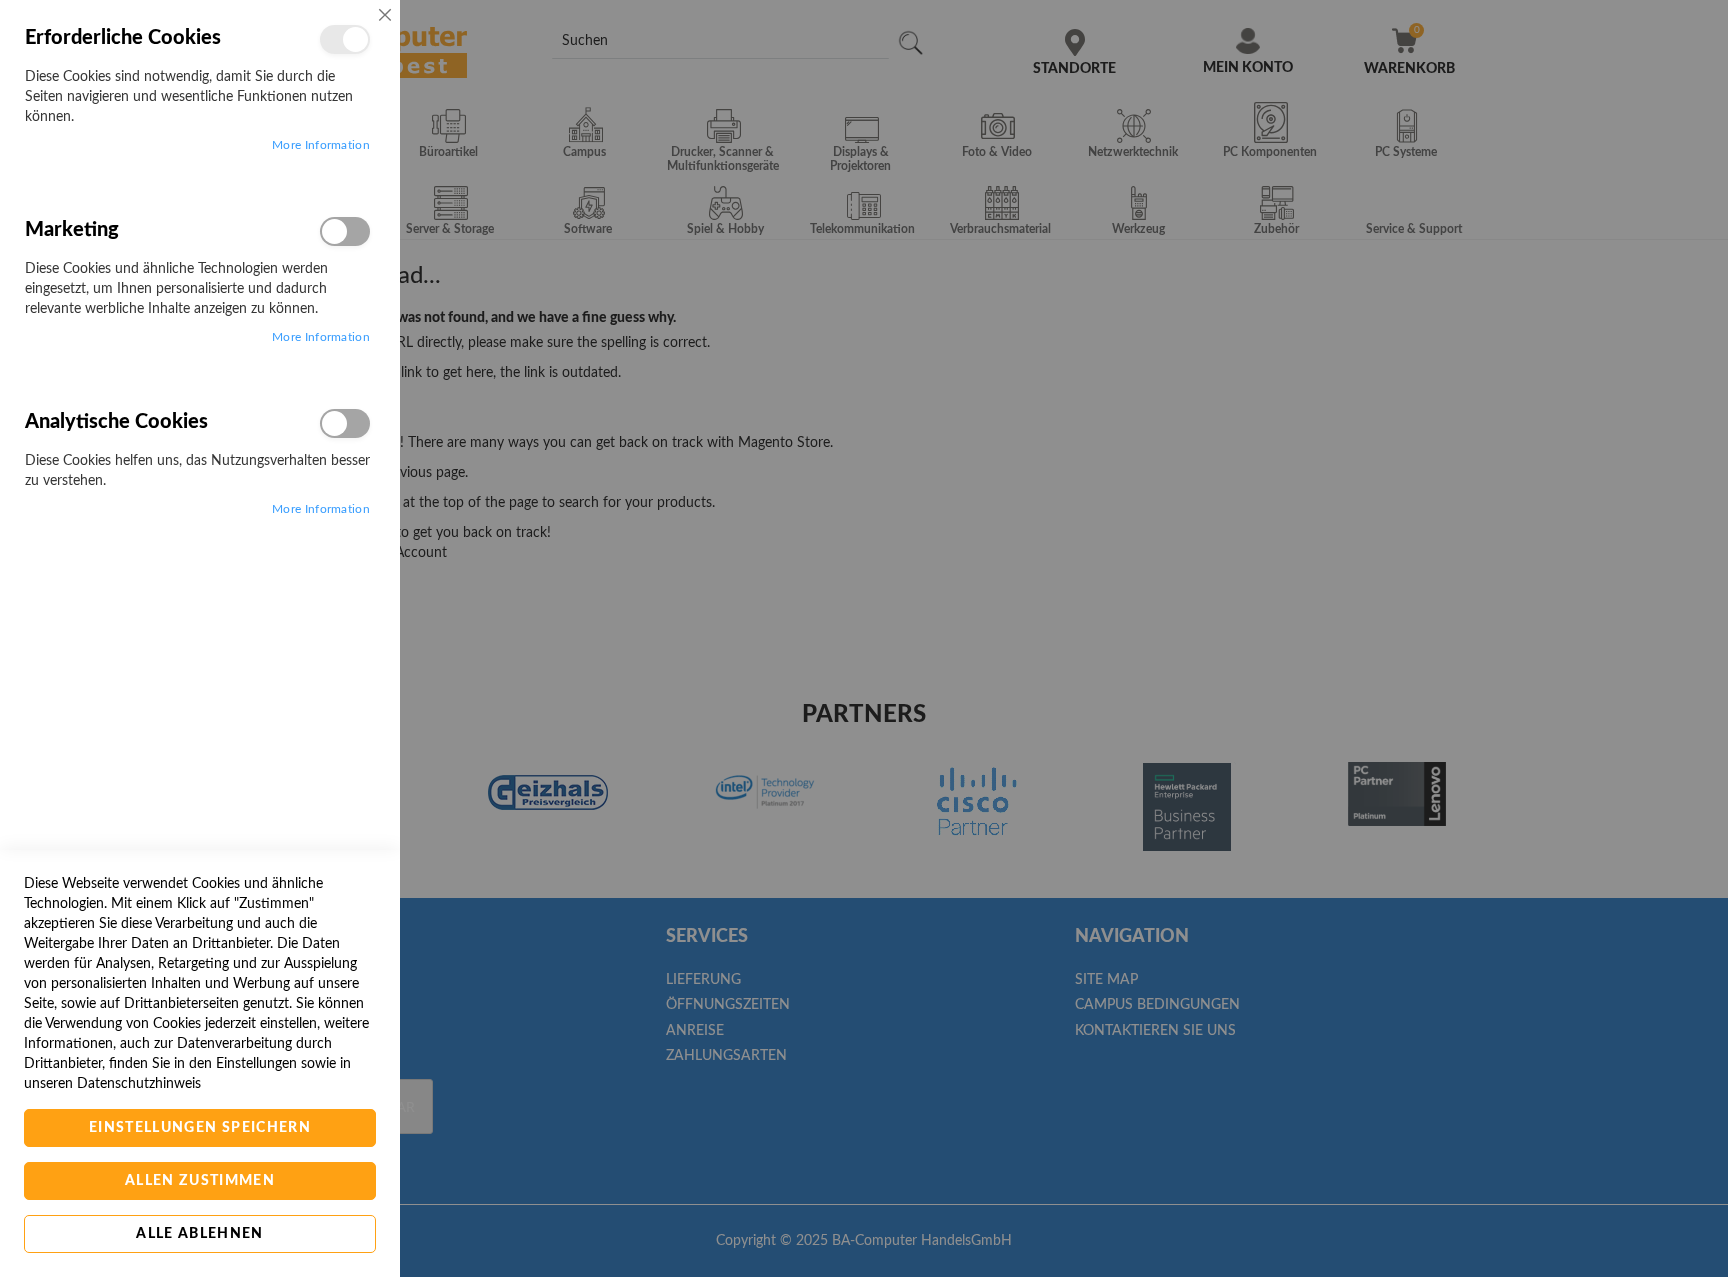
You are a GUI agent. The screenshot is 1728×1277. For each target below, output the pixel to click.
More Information (321, 145)
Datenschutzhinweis (139, 1084)
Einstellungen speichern (200, 1128)
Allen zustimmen (200, 1181)
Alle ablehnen (200, 1234)
